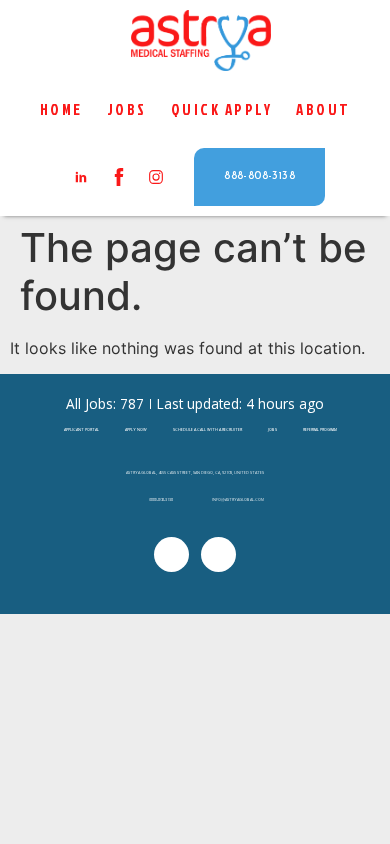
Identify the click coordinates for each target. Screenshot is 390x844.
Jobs (127, 109)
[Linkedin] (171, 554)
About (323, 109)
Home (61, 109)
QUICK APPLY (222, 109)
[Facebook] (218, 554)
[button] (259, 176)
